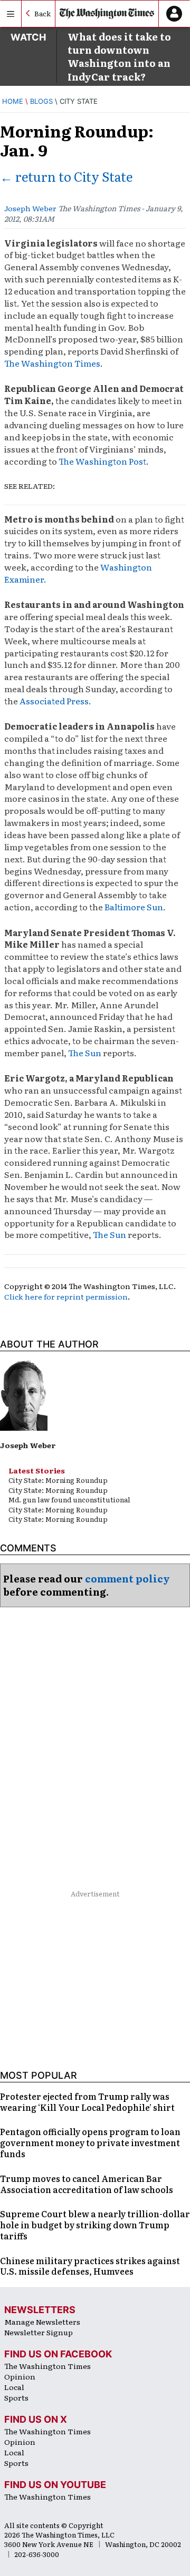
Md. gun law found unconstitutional (69, 1500)
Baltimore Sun (134, 907)
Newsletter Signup (39, 2332)
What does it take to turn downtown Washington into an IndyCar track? (119, 57)
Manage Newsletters (42, 2322)
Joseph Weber (30, 208)
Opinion (20, 2376)
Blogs (41, 101)
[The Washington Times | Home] (107, 14)
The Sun (85, 1053)
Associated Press (54, 701)
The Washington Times (52, 363)
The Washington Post (102, 461)
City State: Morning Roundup (58, 1480)
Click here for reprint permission (66, 1296)
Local (14, 2387)
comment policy (127, 1579)
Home (13, 101)
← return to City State (66, 176)
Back (42, 13)
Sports (16, 2397)
